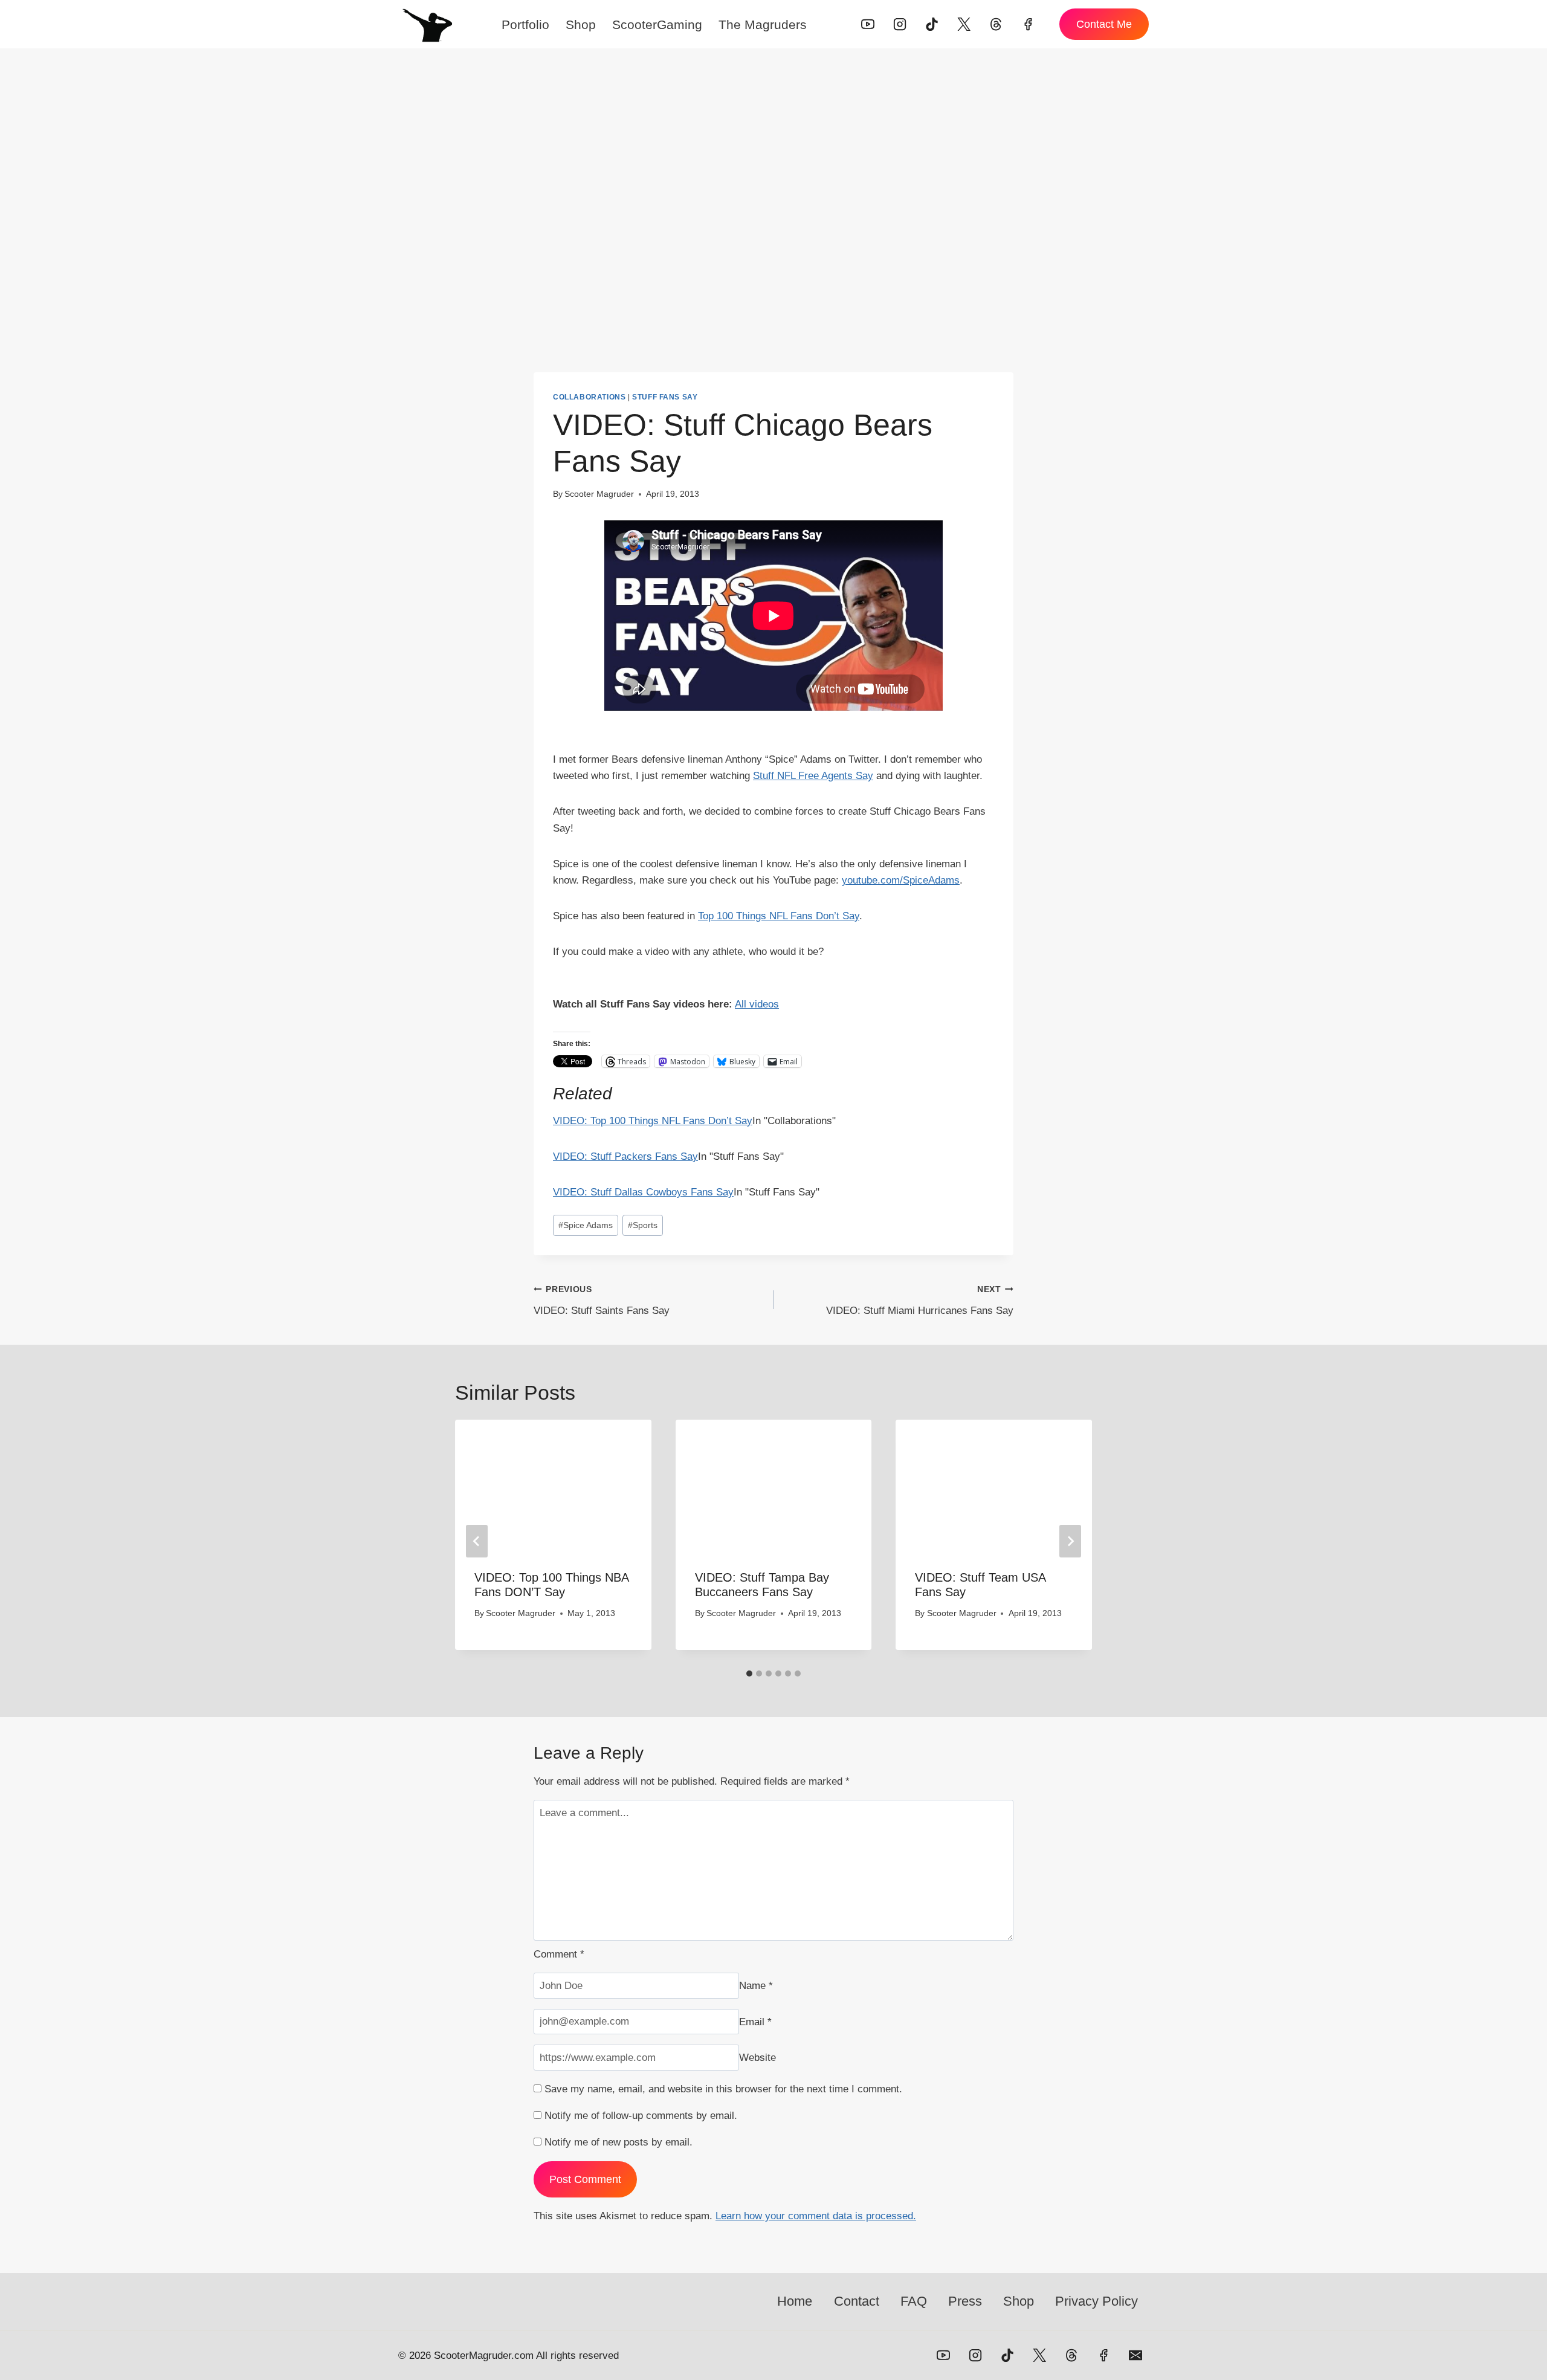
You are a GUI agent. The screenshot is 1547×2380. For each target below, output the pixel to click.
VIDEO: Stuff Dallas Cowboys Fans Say (643, 1192)
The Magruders (763, 24)
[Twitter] (964, 24)
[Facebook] (1028, 24)
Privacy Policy (1096, 2301)
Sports (643, 1225)
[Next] (1070, 1541)
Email (755, 2021)
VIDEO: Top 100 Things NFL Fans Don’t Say (653, 1121)
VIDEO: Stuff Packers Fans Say (625, 1156)
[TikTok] (932, 24)
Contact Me (1104, 24)
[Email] (1135, 2355)
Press (965, 2301)
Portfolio (525, 24)
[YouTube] (868, 24)
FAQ (914, 2301)
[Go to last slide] (477, 1541)
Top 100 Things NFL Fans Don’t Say (779, 916)
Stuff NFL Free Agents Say (813, 776)
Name (756, 1986)
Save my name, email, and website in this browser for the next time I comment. (723, 2089)
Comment (559, 1954)
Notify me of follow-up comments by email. (641, 2116)
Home (795, 2301)
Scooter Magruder (599, 494)
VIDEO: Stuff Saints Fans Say (602, 1301)
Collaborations (589, 397)
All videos (757, 1004)
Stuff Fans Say (665, 397)
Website (757, 2058)
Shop (581, 24)
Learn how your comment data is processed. (816, 2216)
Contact (857, 2301)
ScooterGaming (657, 24)
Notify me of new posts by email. (618, 2142)
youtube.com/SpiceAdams (901, 880)
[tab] (749, 1673)
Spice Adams (586, 1225)
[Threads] (996, 24)
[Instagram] (900, 24)
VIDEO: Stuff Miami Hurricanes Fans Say (920, 1301)
